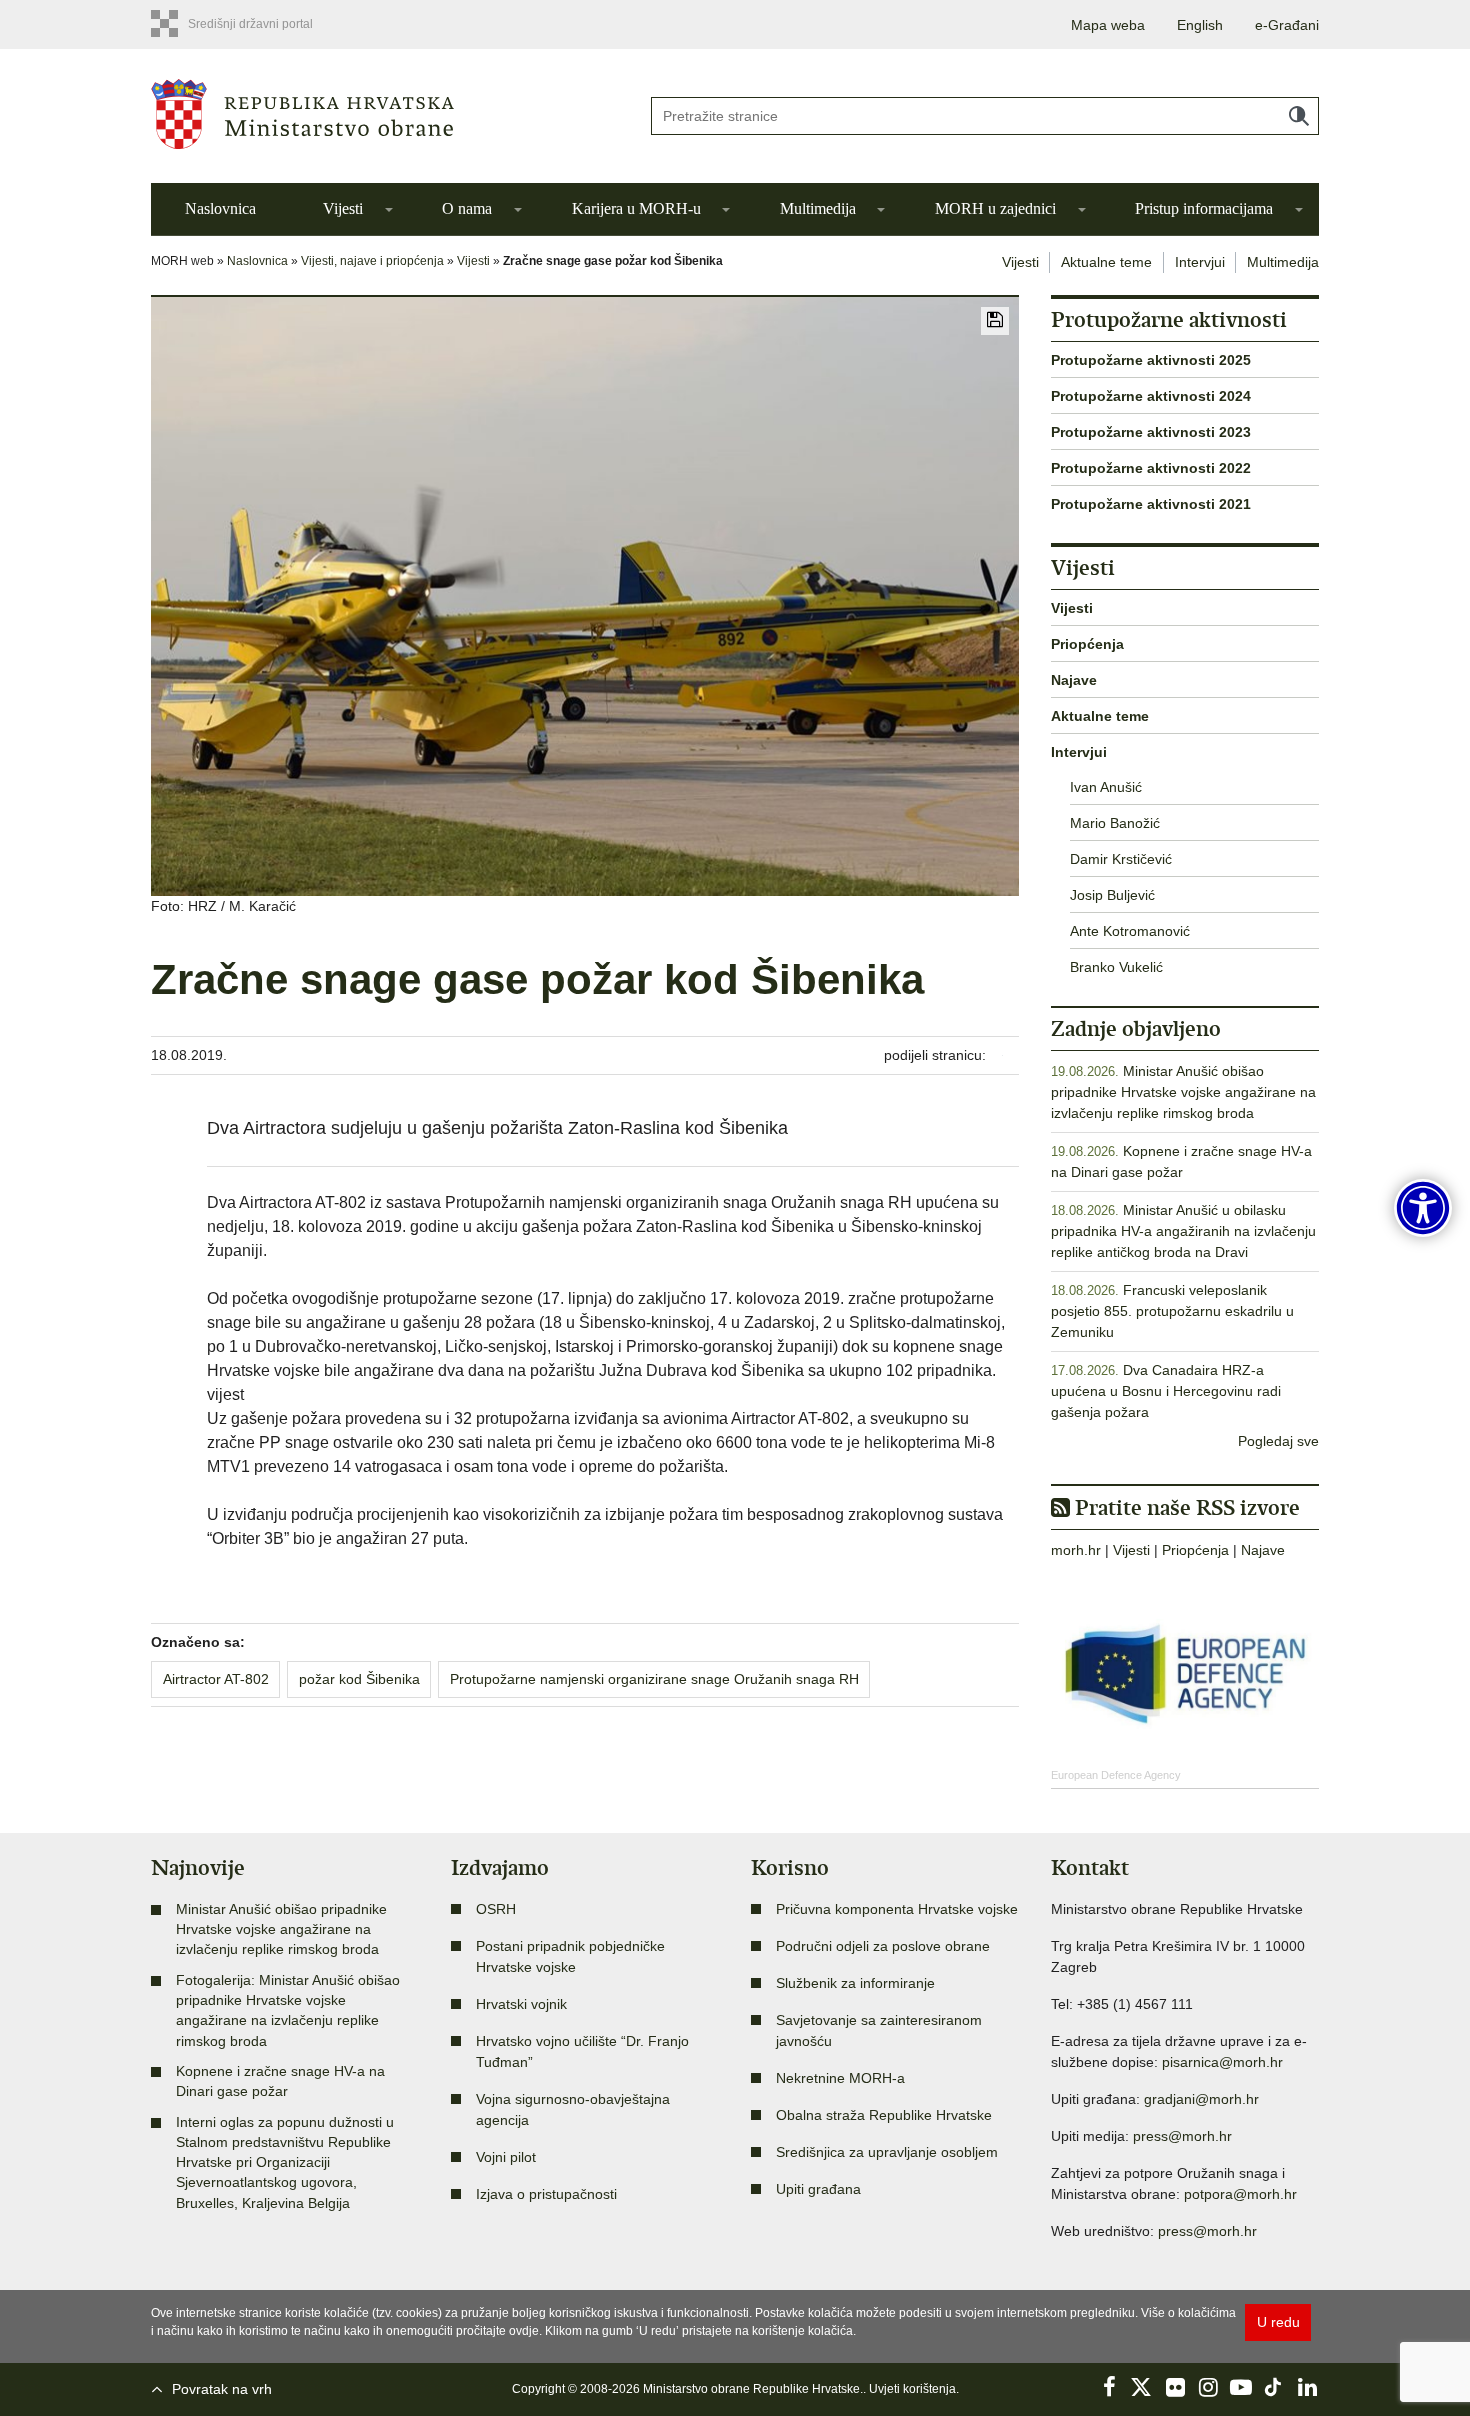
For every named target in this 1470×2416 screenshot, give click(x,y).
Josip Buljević (1112, 895)
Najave (1074, 680)
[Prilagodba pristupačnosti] (1423, 1208)
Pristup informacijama (1204, 208)
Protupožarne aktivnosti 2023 (1151, 432)
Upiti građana (818, 2189)
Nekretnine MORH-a (840, 2078)
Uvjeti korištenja (912, 2389)
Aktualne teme (1106, 262)
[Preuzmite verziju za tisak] (995, 321)
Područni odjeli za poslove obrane (883, 1946)
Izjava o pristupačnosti (546, 2194)
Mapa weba (1108, 25)
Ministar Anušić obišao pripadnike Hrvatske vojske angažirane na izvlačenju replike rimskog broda (1183, 1092)
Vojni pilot (506, 2157)
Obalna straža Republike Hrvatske (884, 2115)
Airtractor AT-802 (216, 1679)
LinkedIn (1307, 2387)
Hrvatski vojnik (521, 2004)
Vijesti (343, 208)
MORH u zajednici (995, 208)
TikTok (1274, 2387)
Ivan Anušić (1106, 787)
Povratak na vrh (222, 2389)
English (1200, 25)
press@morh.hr (1182, 2136)
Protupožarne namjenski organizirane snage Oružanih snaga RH (654, 1679)
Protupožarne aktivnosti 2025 (1151, 360)
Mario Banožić (1115, 823)
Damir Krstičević (1121, 859)
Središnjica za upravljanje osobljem (887, 2152)
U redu (1278, 2322)
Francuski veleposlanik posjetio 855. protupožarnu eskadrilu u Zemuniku (1172, 1311)
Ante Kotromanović (1130, 931)
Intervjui (1200, 262)
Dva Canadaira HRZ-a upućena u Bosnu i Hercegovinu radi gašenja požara (1166, 1391)
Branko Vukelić (1116, 967)
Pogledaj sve (1278, 1441)
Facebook (1109, 2387)
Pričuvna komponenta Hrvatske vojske (897, 1909)
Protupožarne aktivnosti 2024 (1151, 396)
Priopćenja (1087, 644)
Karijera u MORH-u (636, 208)
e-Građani (1287, 25)
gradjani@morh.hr (1201, 2099)
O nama (467, 208)
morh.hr (1076, 1550)
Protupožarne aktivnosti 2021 (1151, 504)
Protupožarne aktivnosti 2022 (1151, 468)
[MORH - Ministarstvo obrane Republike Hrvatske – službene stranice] (385, 114)
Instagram (1208, 2387)
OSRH (496, 1909)
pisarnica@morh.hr (1222, 2062)
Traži (1299, 116)
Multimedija (818, 208)
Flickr (1175, 2387)
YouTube (1241, 2387)
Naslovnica (220, 208)
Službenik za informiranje (855, 1983)
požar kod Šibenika (359, 1679)
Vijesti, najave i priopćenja (372, 261)
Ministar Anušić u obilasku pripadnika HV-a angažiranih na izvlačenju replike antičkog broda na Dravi (1183, 1231)
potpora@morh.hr (1240, 2194)
